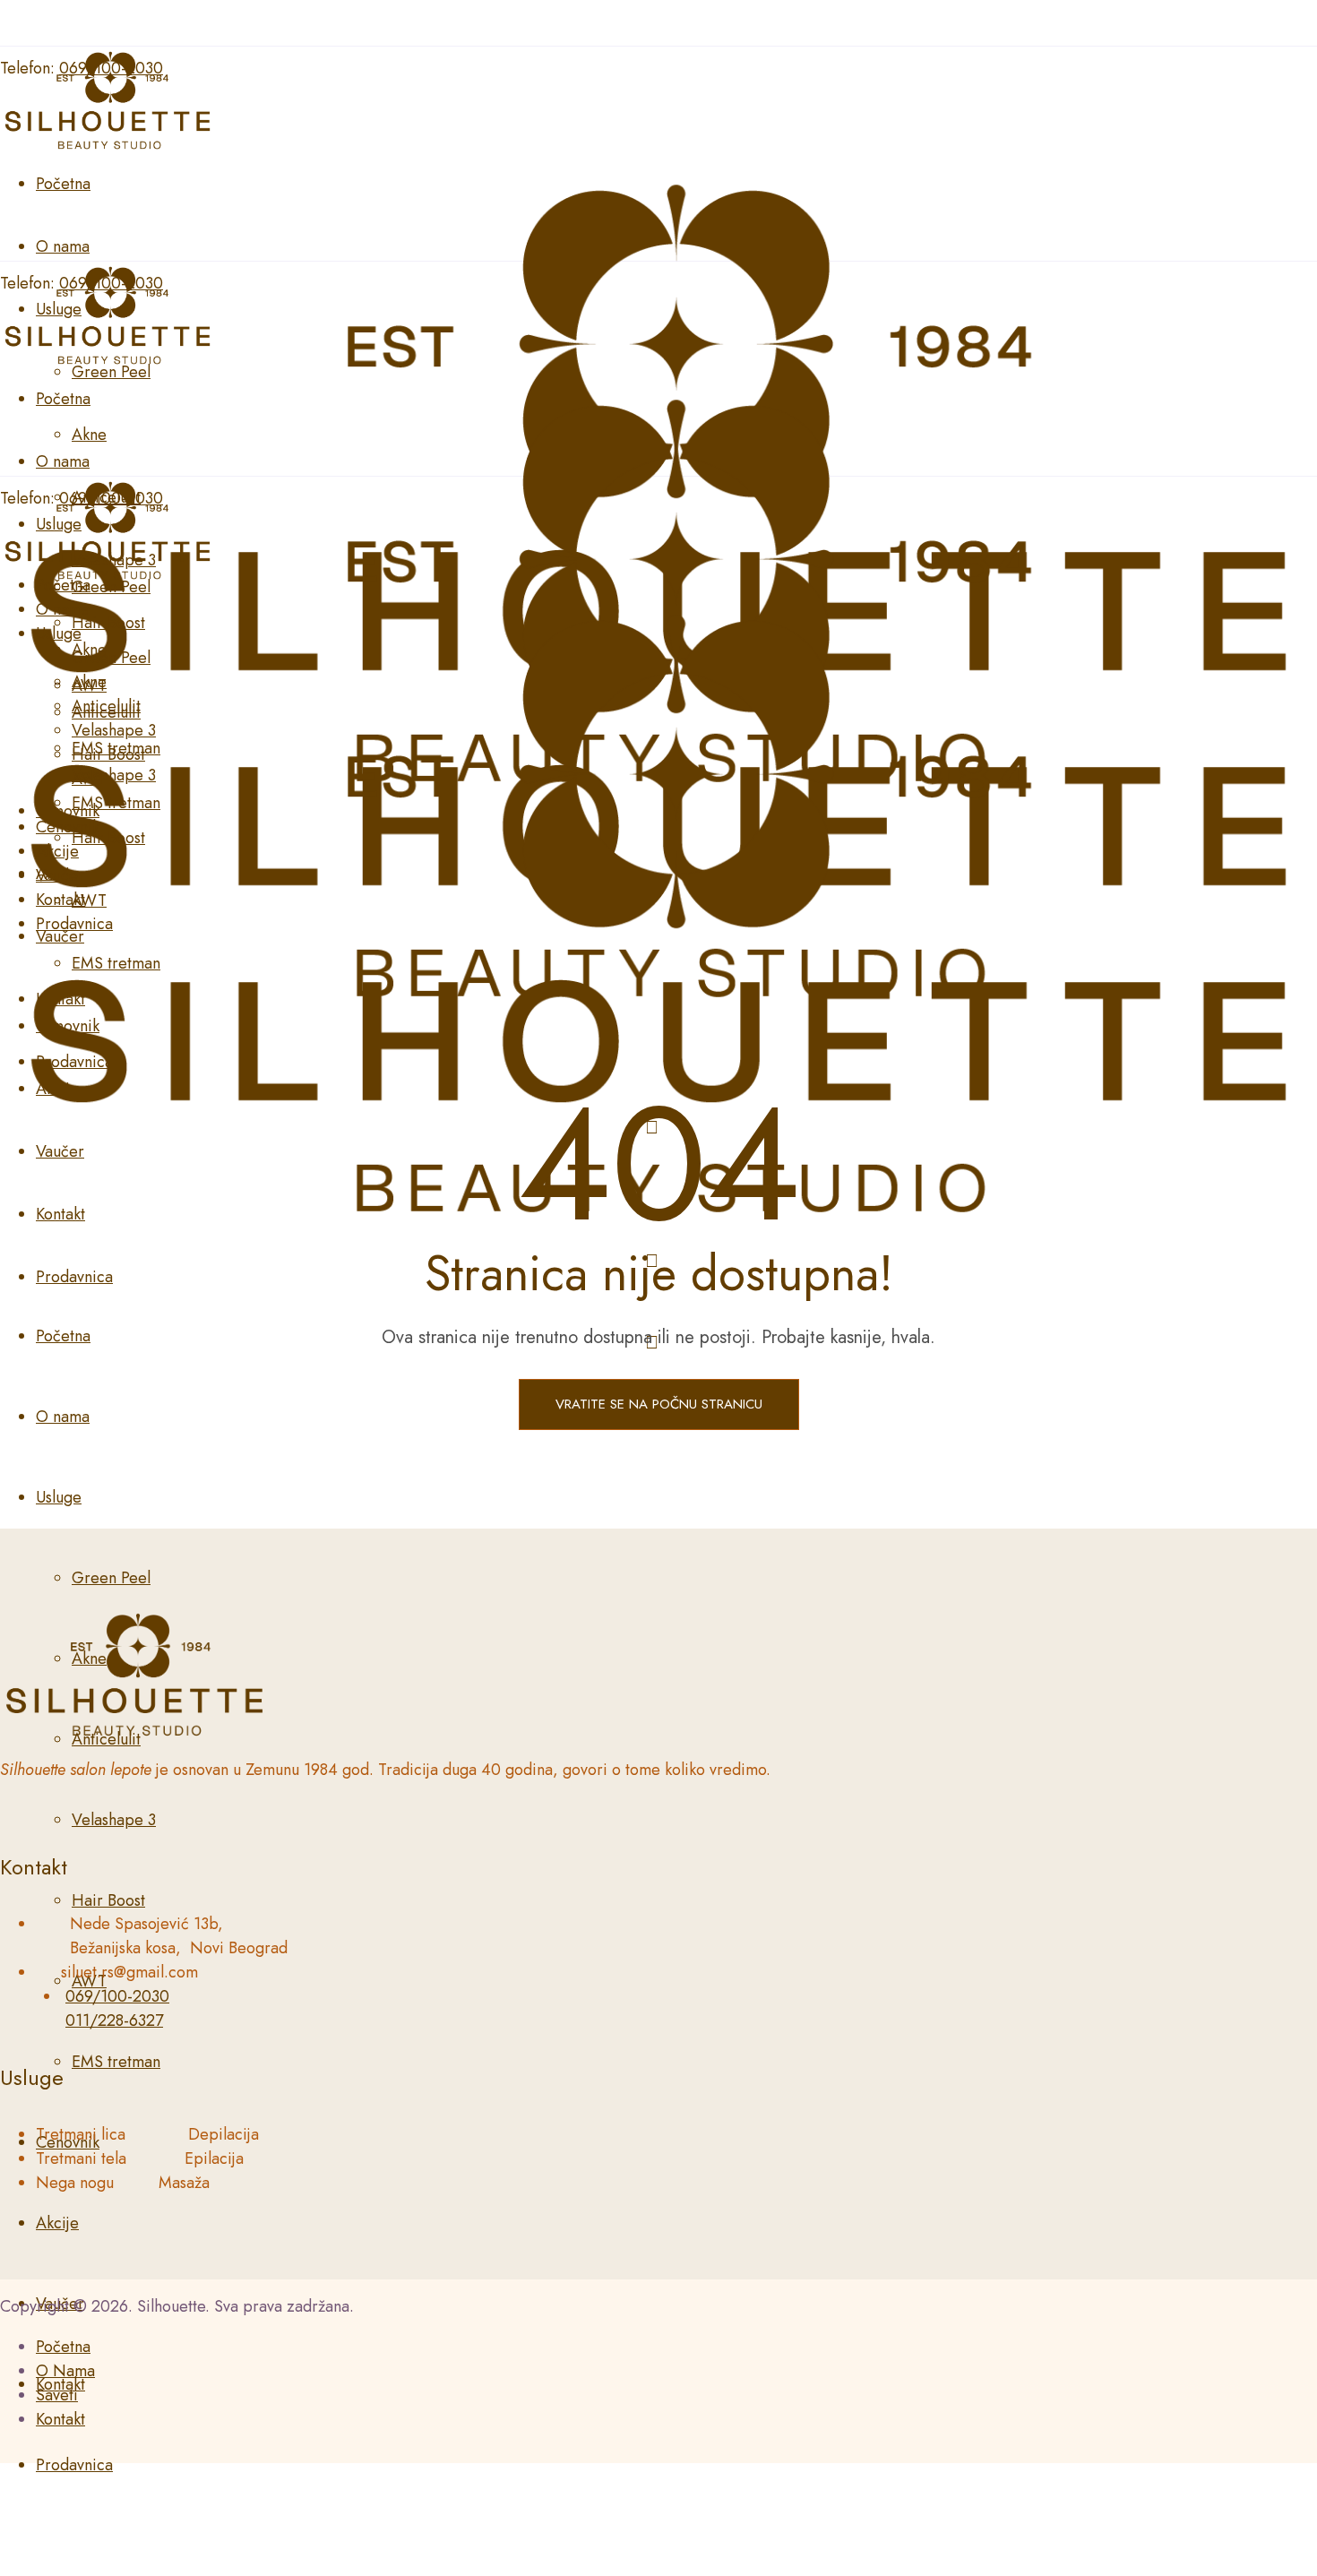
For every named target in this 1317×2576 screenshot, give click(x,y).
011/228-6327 (114, 2020)
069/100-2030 (117, 1996)
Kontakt (60, 2419)
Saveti (57, 2395)
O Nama (65, 2371)
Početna (63, 2347)
